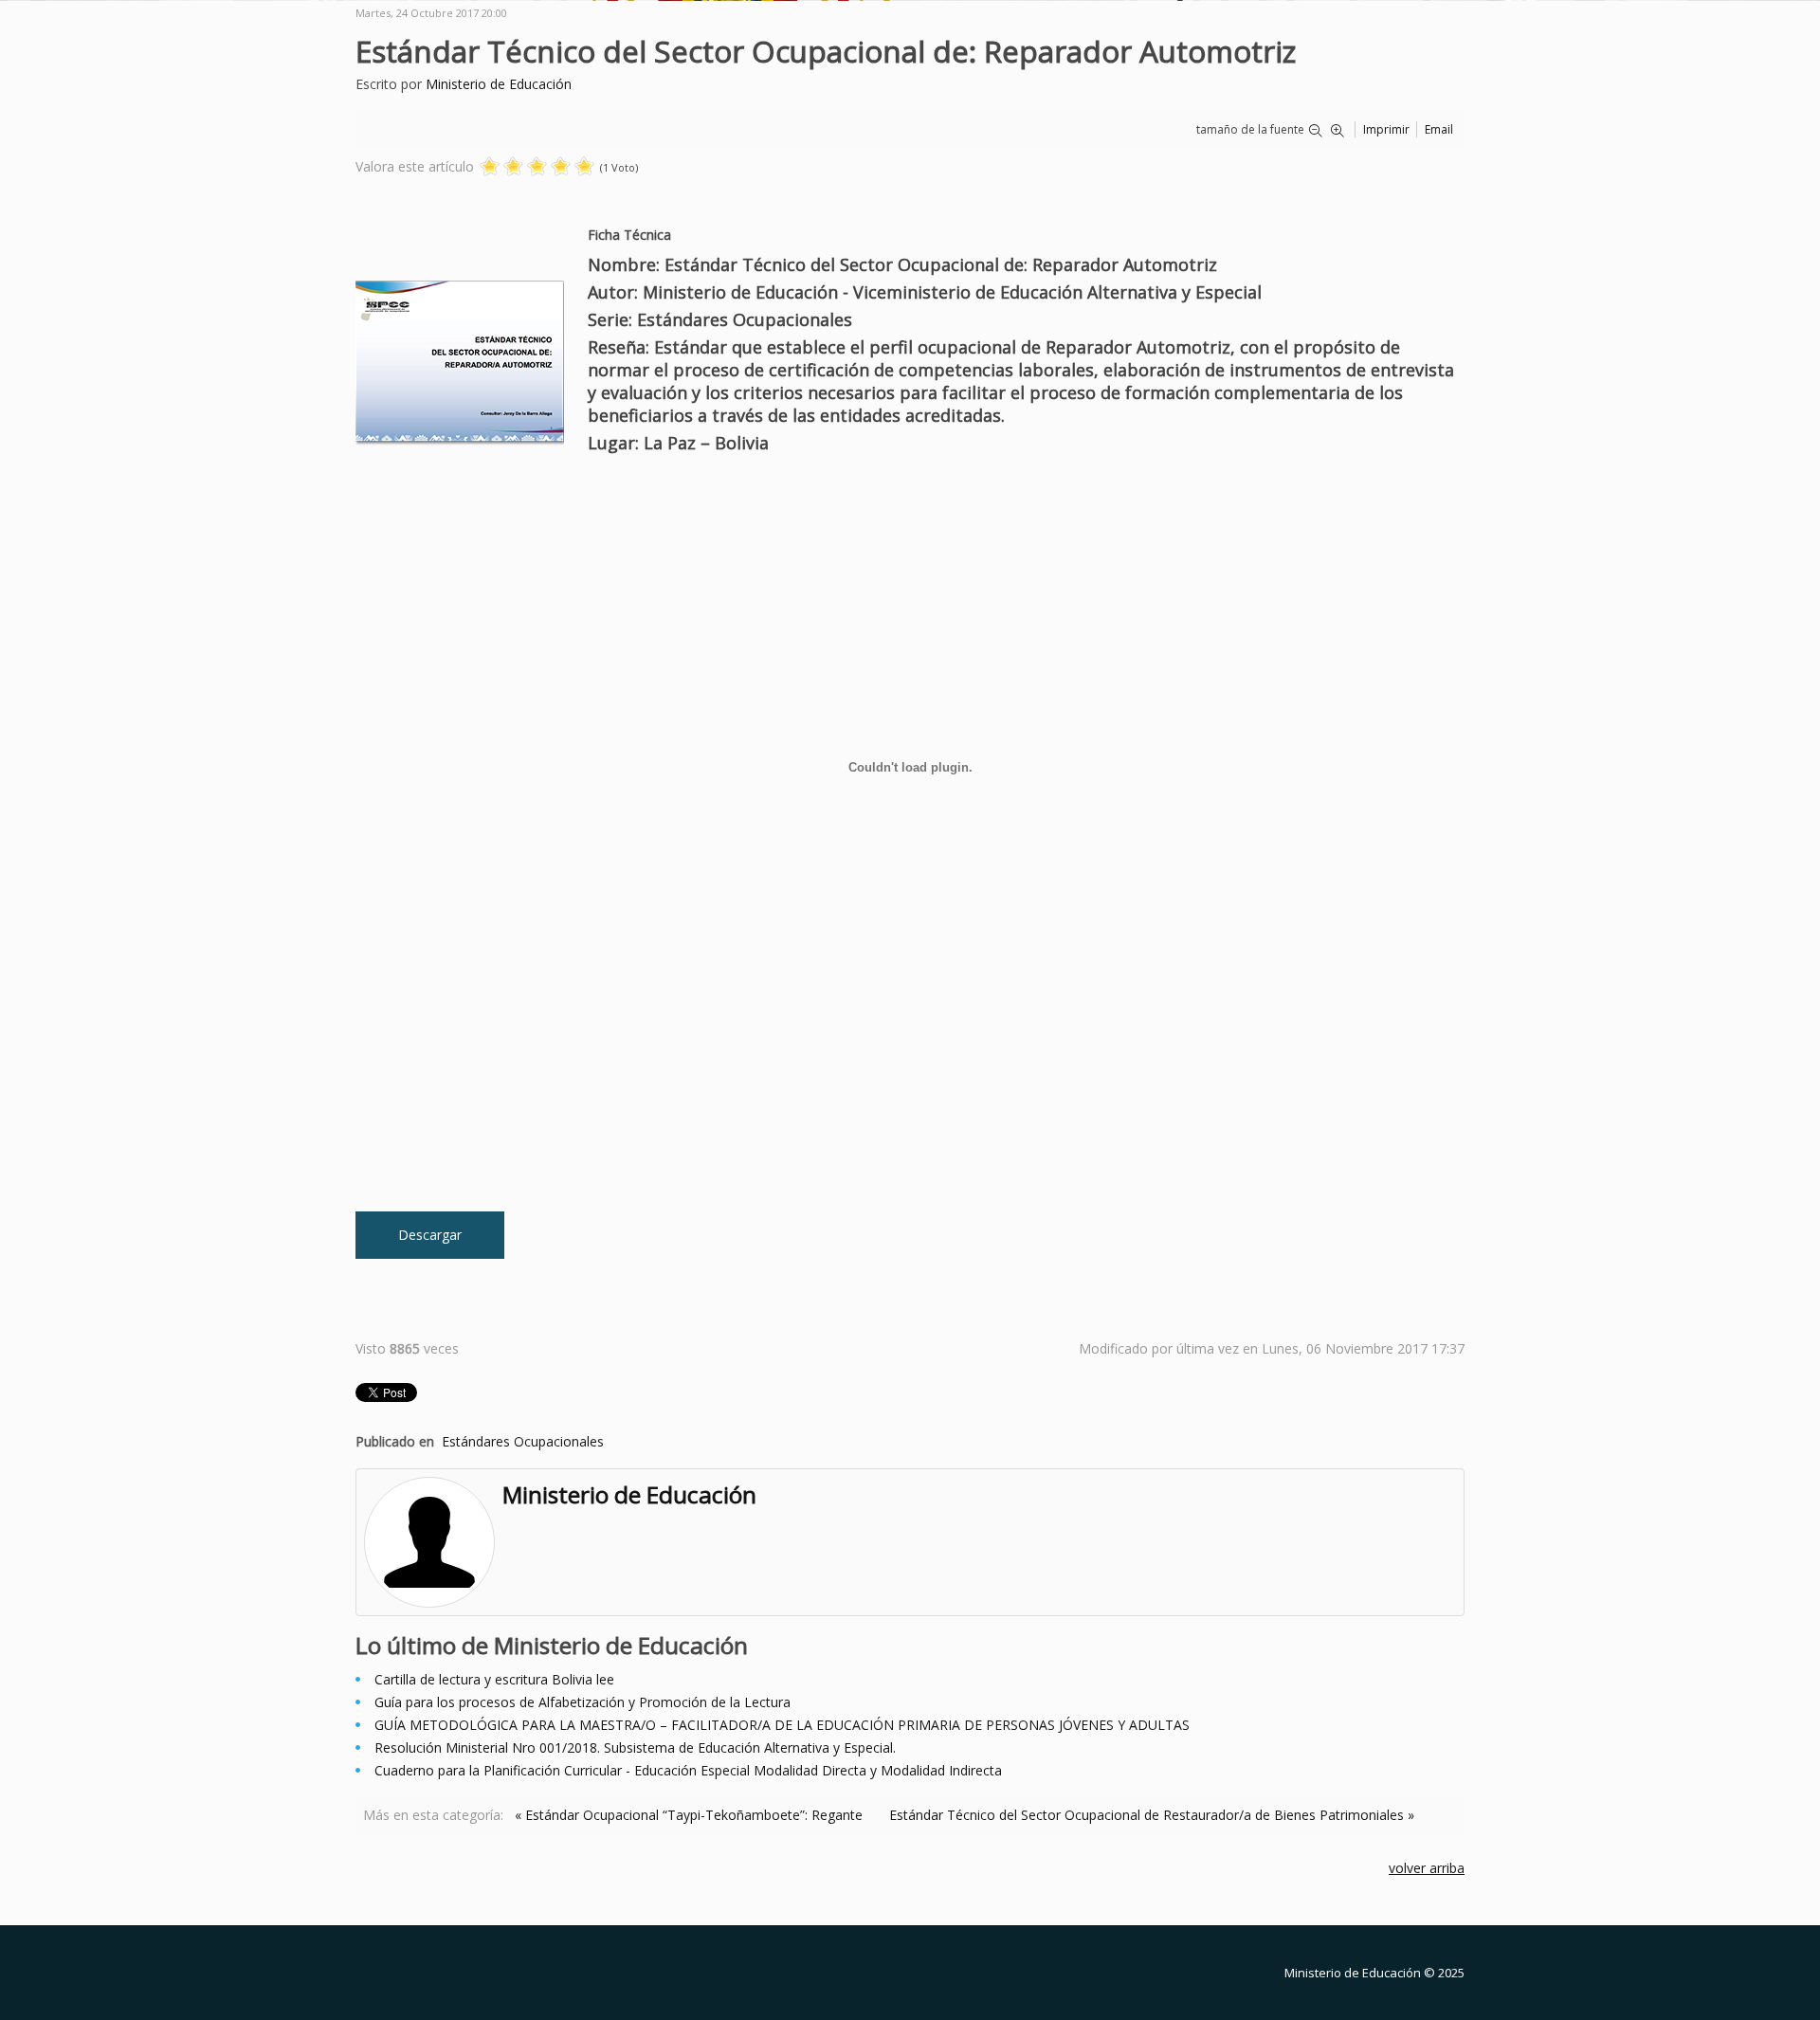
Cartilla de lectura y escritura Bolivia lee (494, 1679)
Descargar (430, 1235)
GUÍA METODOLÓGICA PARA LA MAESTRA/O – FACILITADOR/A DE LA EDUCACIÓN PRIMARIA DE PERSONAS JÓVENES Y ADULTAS (782, 1725)
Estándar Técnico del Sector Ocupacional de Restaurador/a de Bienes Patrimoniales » (1152, 1815)
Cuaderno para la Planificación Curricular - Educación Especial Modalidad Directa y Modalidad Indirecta (688, 1770)
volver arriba (1427, 1868)
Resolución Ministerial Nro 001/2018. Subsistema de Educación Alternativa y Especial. (635, 1747)
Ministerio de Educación (499, 84)
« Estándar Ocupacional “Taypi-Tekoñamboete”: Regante (689, 1815)
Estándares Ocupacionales (523, 1441)
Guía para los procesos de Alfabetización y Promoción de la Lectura (582, 1702)
